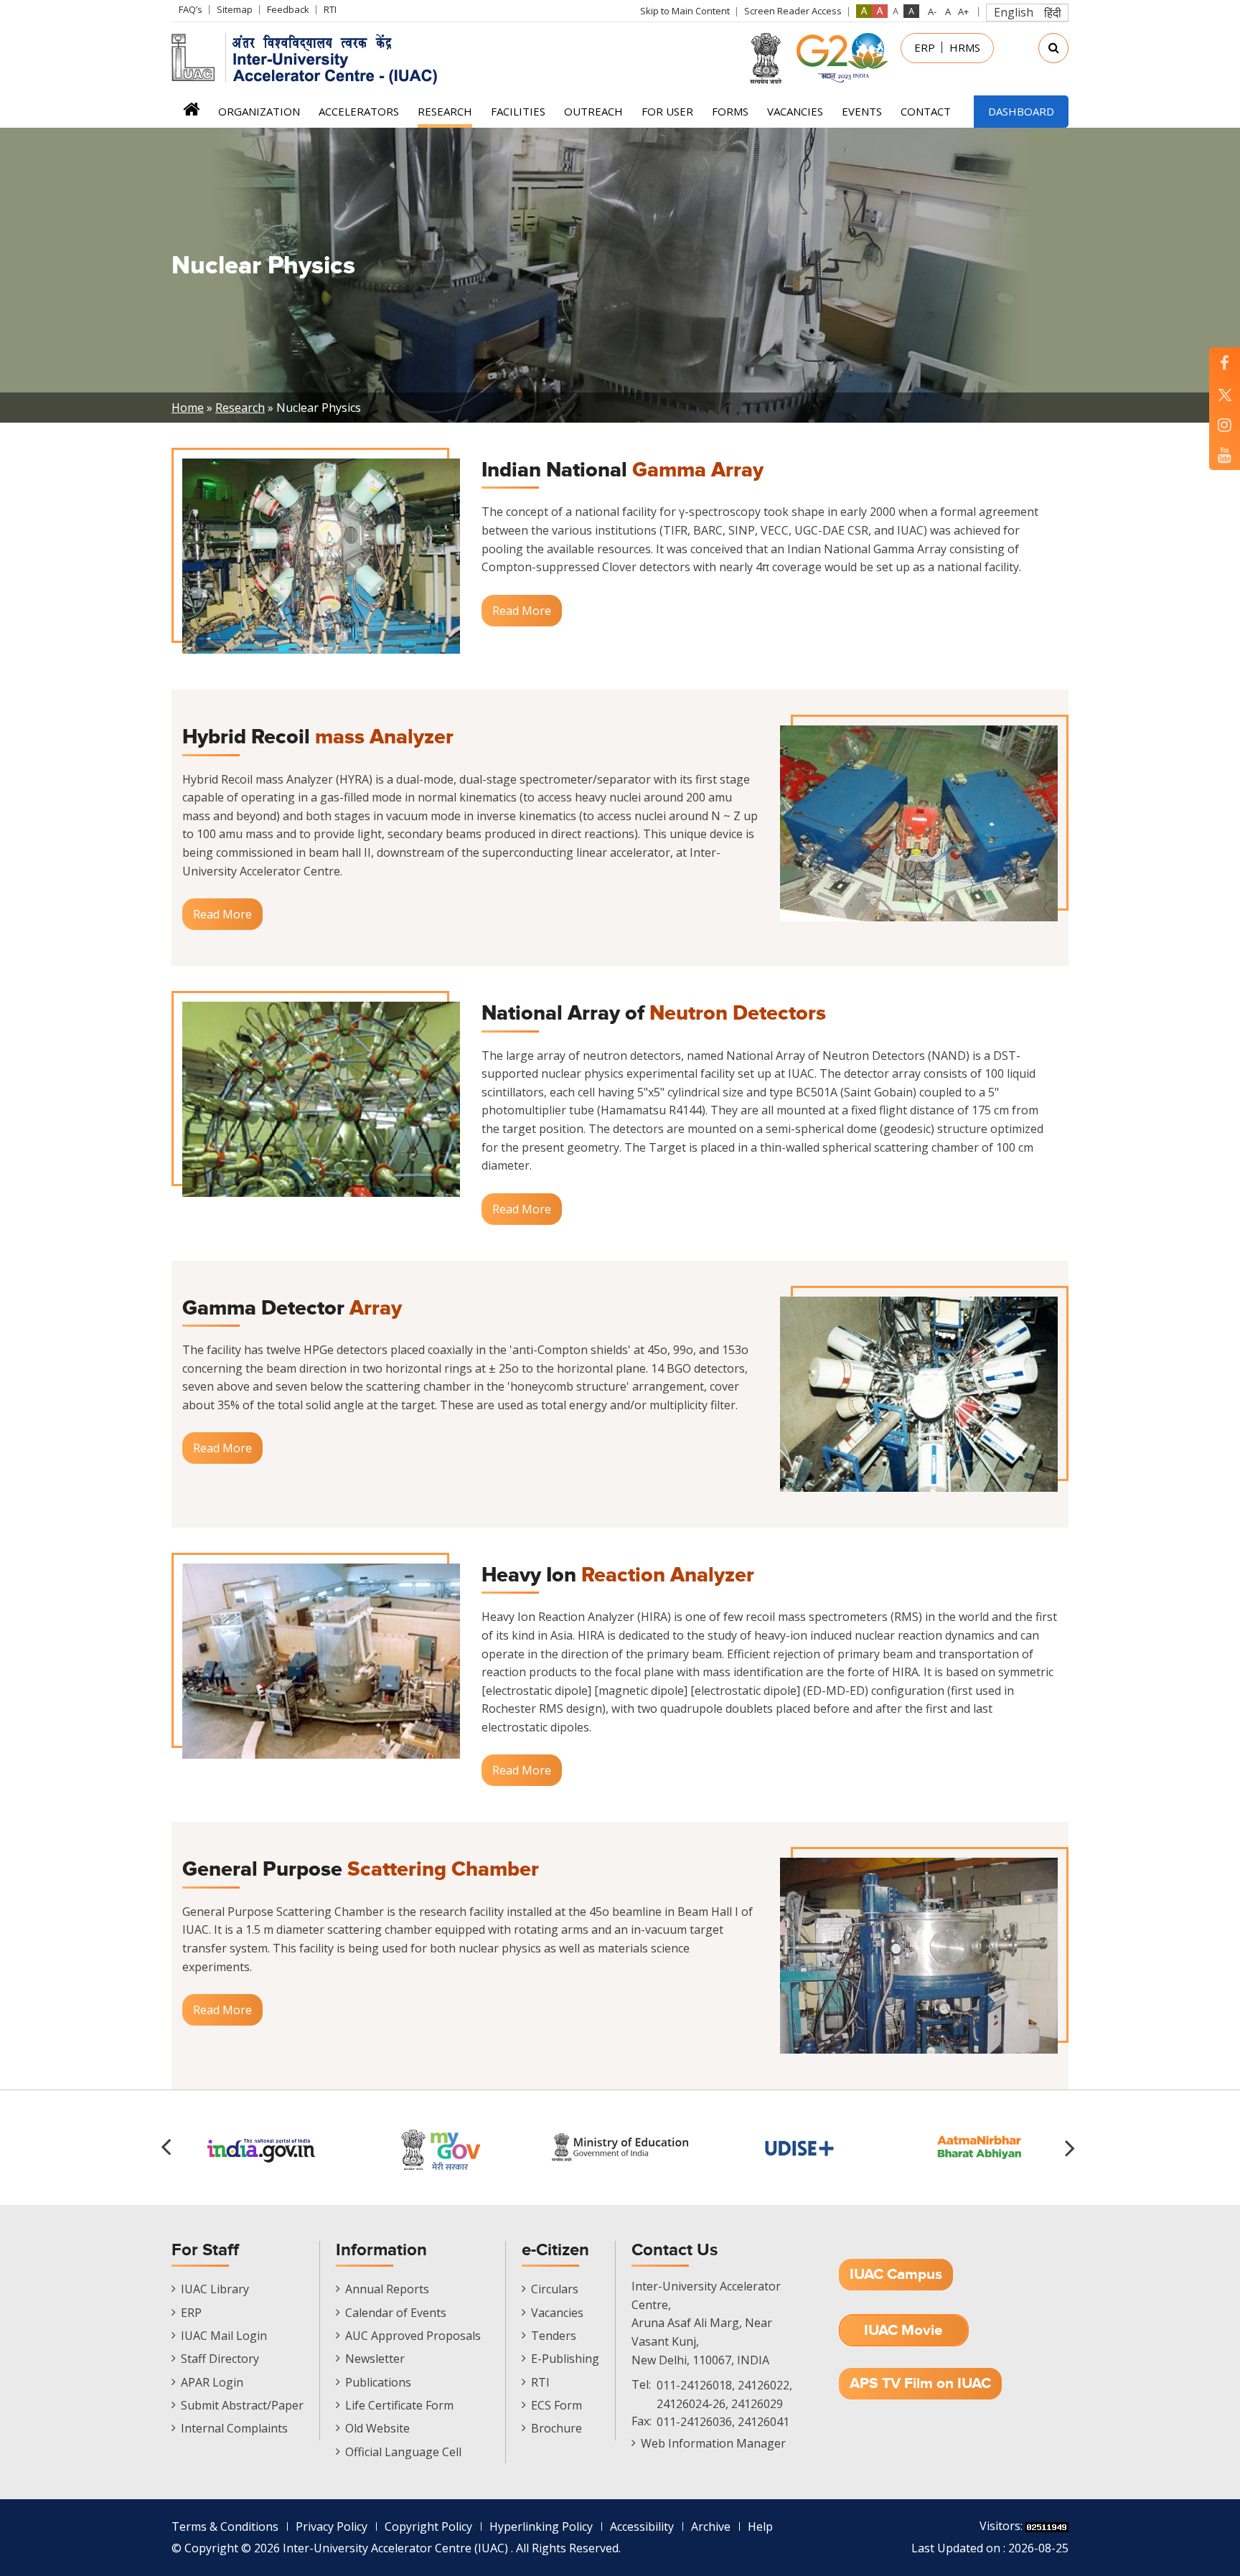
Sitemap (235, 9)
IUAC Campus (896, 2274)
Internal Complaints (234, 2428)
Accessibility (642, 2526)
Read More (522, 611)
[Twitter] (1225, 394)
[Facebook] (1225, 363)
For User (667, 111)
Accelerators (359, 111)
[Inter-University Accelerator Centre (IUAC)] (309, 57)
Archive (711, 2526)
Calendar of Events (396, 2313)
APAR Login (212, 2382)
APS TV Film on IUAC (920, 2383)
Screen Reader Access (793, 11)
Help (760, 2526)
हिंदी (1053, 13)
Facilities (518, 111)
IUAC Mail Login (224, 2336)
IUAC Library (215, 2289)
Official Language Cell (403, 2452)
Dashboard (1021, 111)
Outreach (593, 111)
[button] (1072, 2148)
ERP (925, 47)
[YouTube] (1225, 455)
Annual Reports (387, 2289)
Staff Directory (220, 2359)
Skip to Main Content (685, 11)
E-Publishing (565, 2359)
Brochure (556, 2428)
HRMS (965, 47)
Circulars (555, 2289)
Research (445, 111)
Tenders (554, 2336)
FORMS (730, 111)
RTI (330, 9)
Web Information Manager (713, 2443)
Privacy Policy (332, 2526)
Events (862, 111)
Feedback (288, 9)
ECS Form (556, 2405)
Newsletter (375, 2359)
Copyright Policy (428, 2526)
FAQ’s (191, 9)
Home (191, 114)
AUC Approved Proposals (413, 2336)
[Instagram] (1225, 424)
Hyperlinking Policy (541, 2526)
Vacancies (795, 111)
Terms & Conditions (225, 2526)
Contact (926, 111)
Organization (259, 111)
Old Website (377, 2428)
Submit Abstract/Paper (242, 2405)
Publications (378, 2382)
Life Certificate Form (399, 2405)
